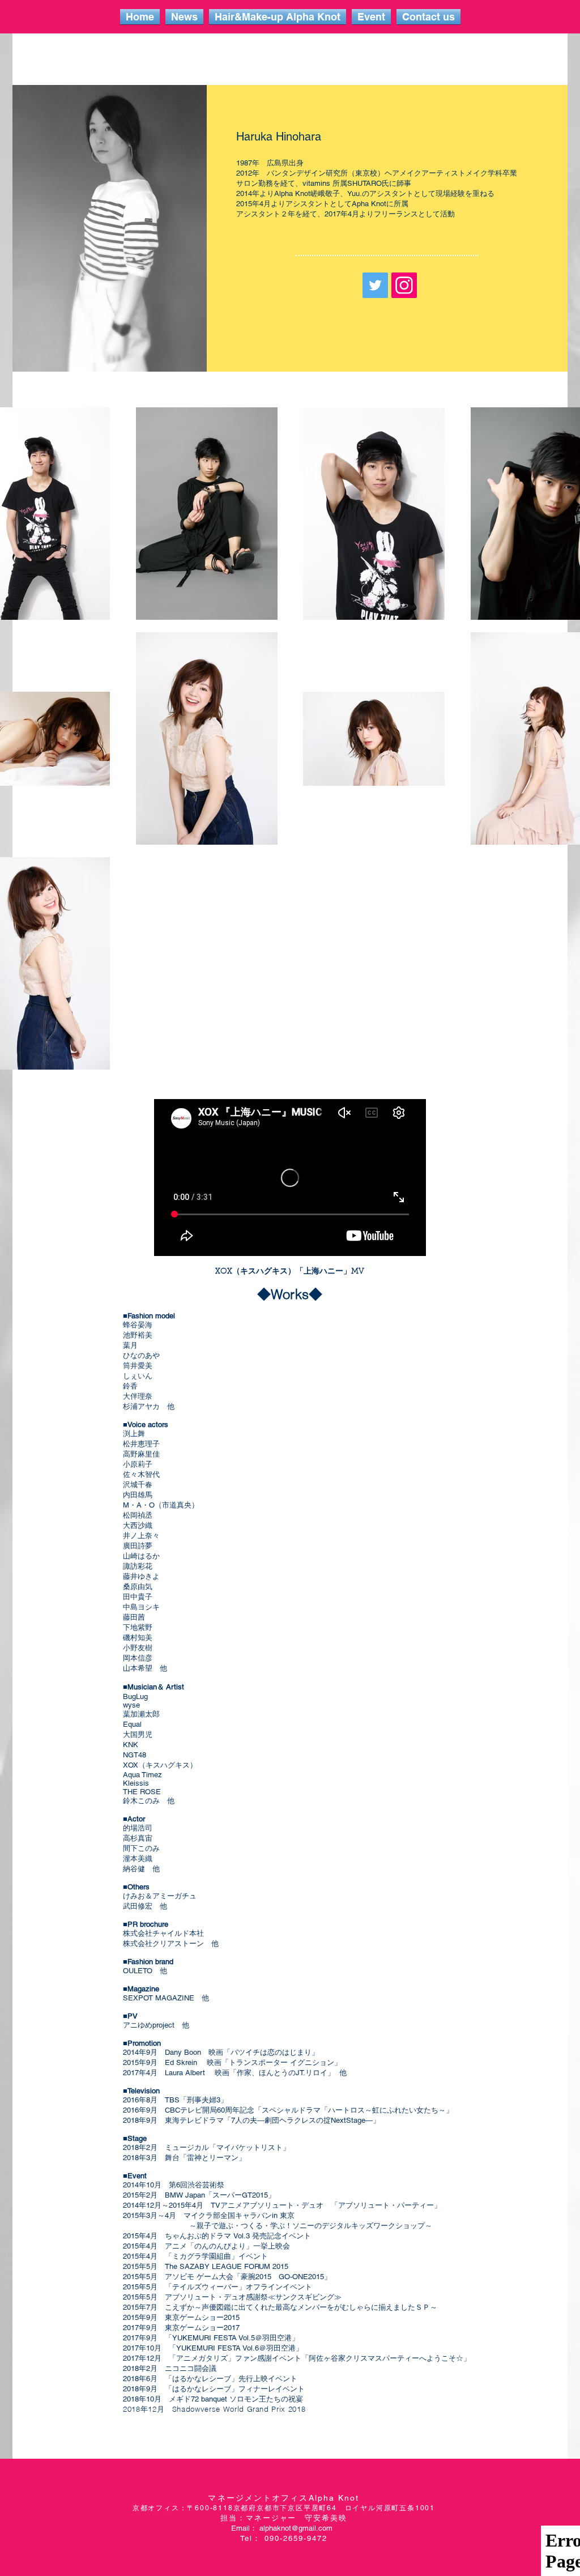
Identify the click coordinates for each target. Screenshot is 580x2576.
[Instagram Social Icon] (404, 285)
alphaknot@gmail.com (296, 2528)
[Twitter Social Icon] (375, 285)
